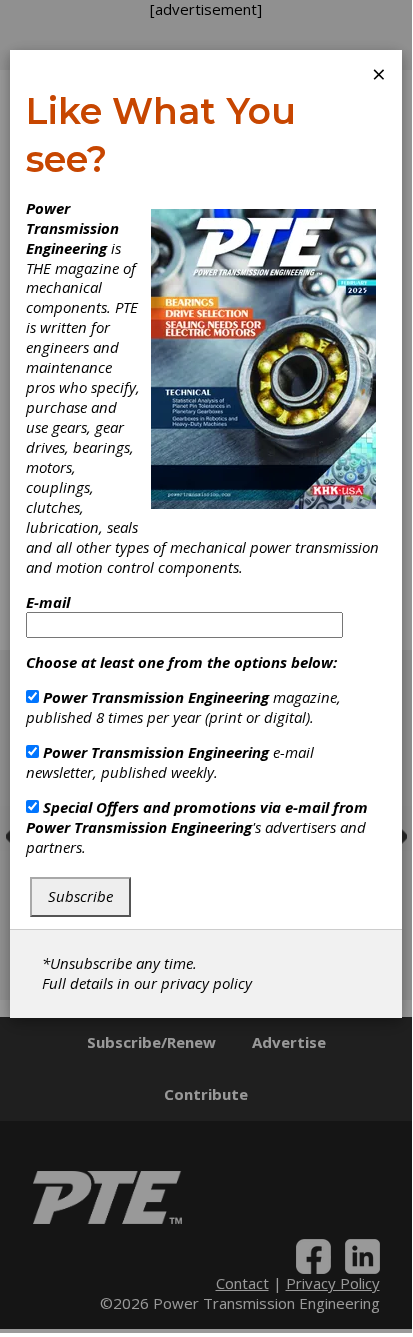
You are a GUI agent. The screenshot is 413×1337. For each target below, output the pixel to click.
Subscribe (80, 896)
